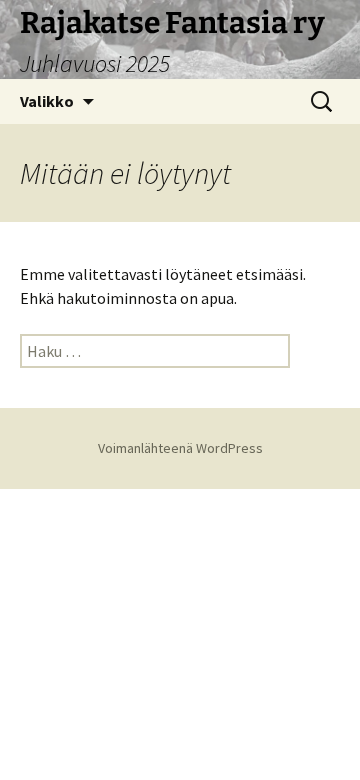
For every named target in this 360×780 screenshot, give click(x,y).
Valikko (47, 101)
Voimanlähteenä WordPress (180, 448)
